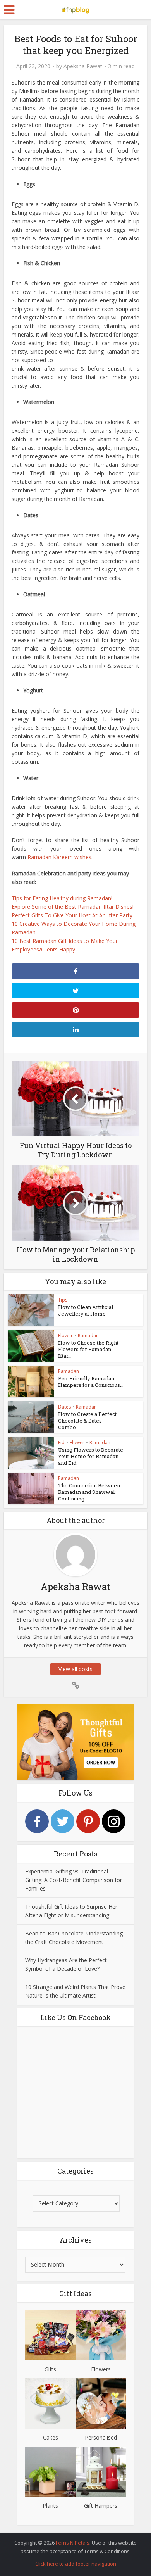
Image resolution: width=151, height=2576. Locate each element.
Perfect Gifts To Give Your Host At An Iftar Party (72, 915)
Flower (65, 1335)
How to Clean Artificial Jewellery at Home (86, 1310)
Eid (61, 1443)
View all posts (75, 1669)
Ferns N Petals (73, 2543)
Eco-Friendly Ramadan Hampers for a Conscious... (91, 1382)
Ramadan (88, 1335)
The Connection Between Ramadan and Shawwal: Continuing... (89, 1492)
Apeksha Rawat (83, 66)
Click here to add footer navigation (76, 2564)
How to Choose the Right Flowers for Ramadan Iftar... (88, 1349)
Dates (64, 1407)
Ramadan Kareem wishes (59, 857)
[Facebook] (37, 1821)
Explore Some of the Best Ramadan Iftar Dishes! (73, 907)
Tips (63, 1300)
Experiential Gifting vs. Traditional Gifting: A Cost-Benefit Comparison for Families (74, 1880)
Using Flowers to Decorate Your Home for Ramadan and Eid (91, 1456)
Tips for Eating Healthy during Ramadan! (62, 898)
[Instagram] (114, 1821)
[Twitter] (63, 1821)
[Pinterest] (88, 1821)
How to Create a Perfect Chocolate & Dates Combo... (87, 1421)
